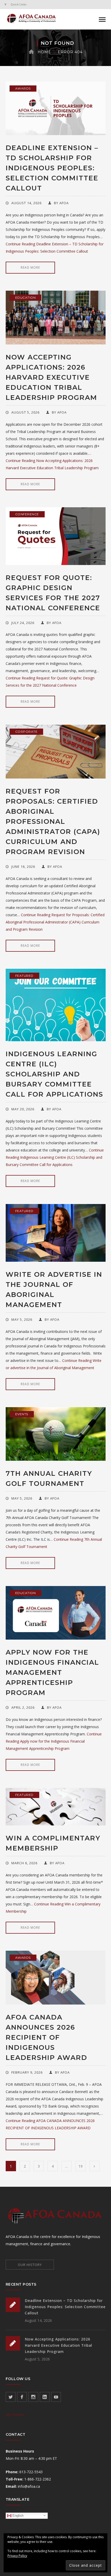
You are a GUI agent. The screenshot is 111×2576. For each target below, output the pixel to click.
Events (22, 1414)
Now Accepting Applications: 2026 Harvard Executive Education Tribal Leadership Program (51, 377)
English (17, 2515)
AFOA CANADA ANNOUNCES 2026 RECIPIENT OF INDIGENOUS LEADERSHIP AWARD (46, 2037)
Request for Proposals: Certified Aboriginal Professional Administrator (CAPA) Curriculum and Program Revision (53, 821)
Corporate (26, 732)
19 (81, 2166)
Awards (23, 88)
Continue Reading (55, 922)
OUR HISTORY (30, 2265)
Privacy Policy (17, 2556)
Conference (27, 514)
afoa (64, 203)
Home (44, 52)
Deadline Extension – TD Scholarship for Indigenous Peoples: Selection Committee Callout (52, 168)
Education (26, 298)
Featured (24, 976)
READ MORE (30, 267)
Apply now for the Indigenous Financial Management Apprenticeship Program (52, 1672)
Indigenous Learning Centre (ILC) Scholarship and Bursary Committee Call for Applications (54, 1074)
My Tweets (15, 2415)
